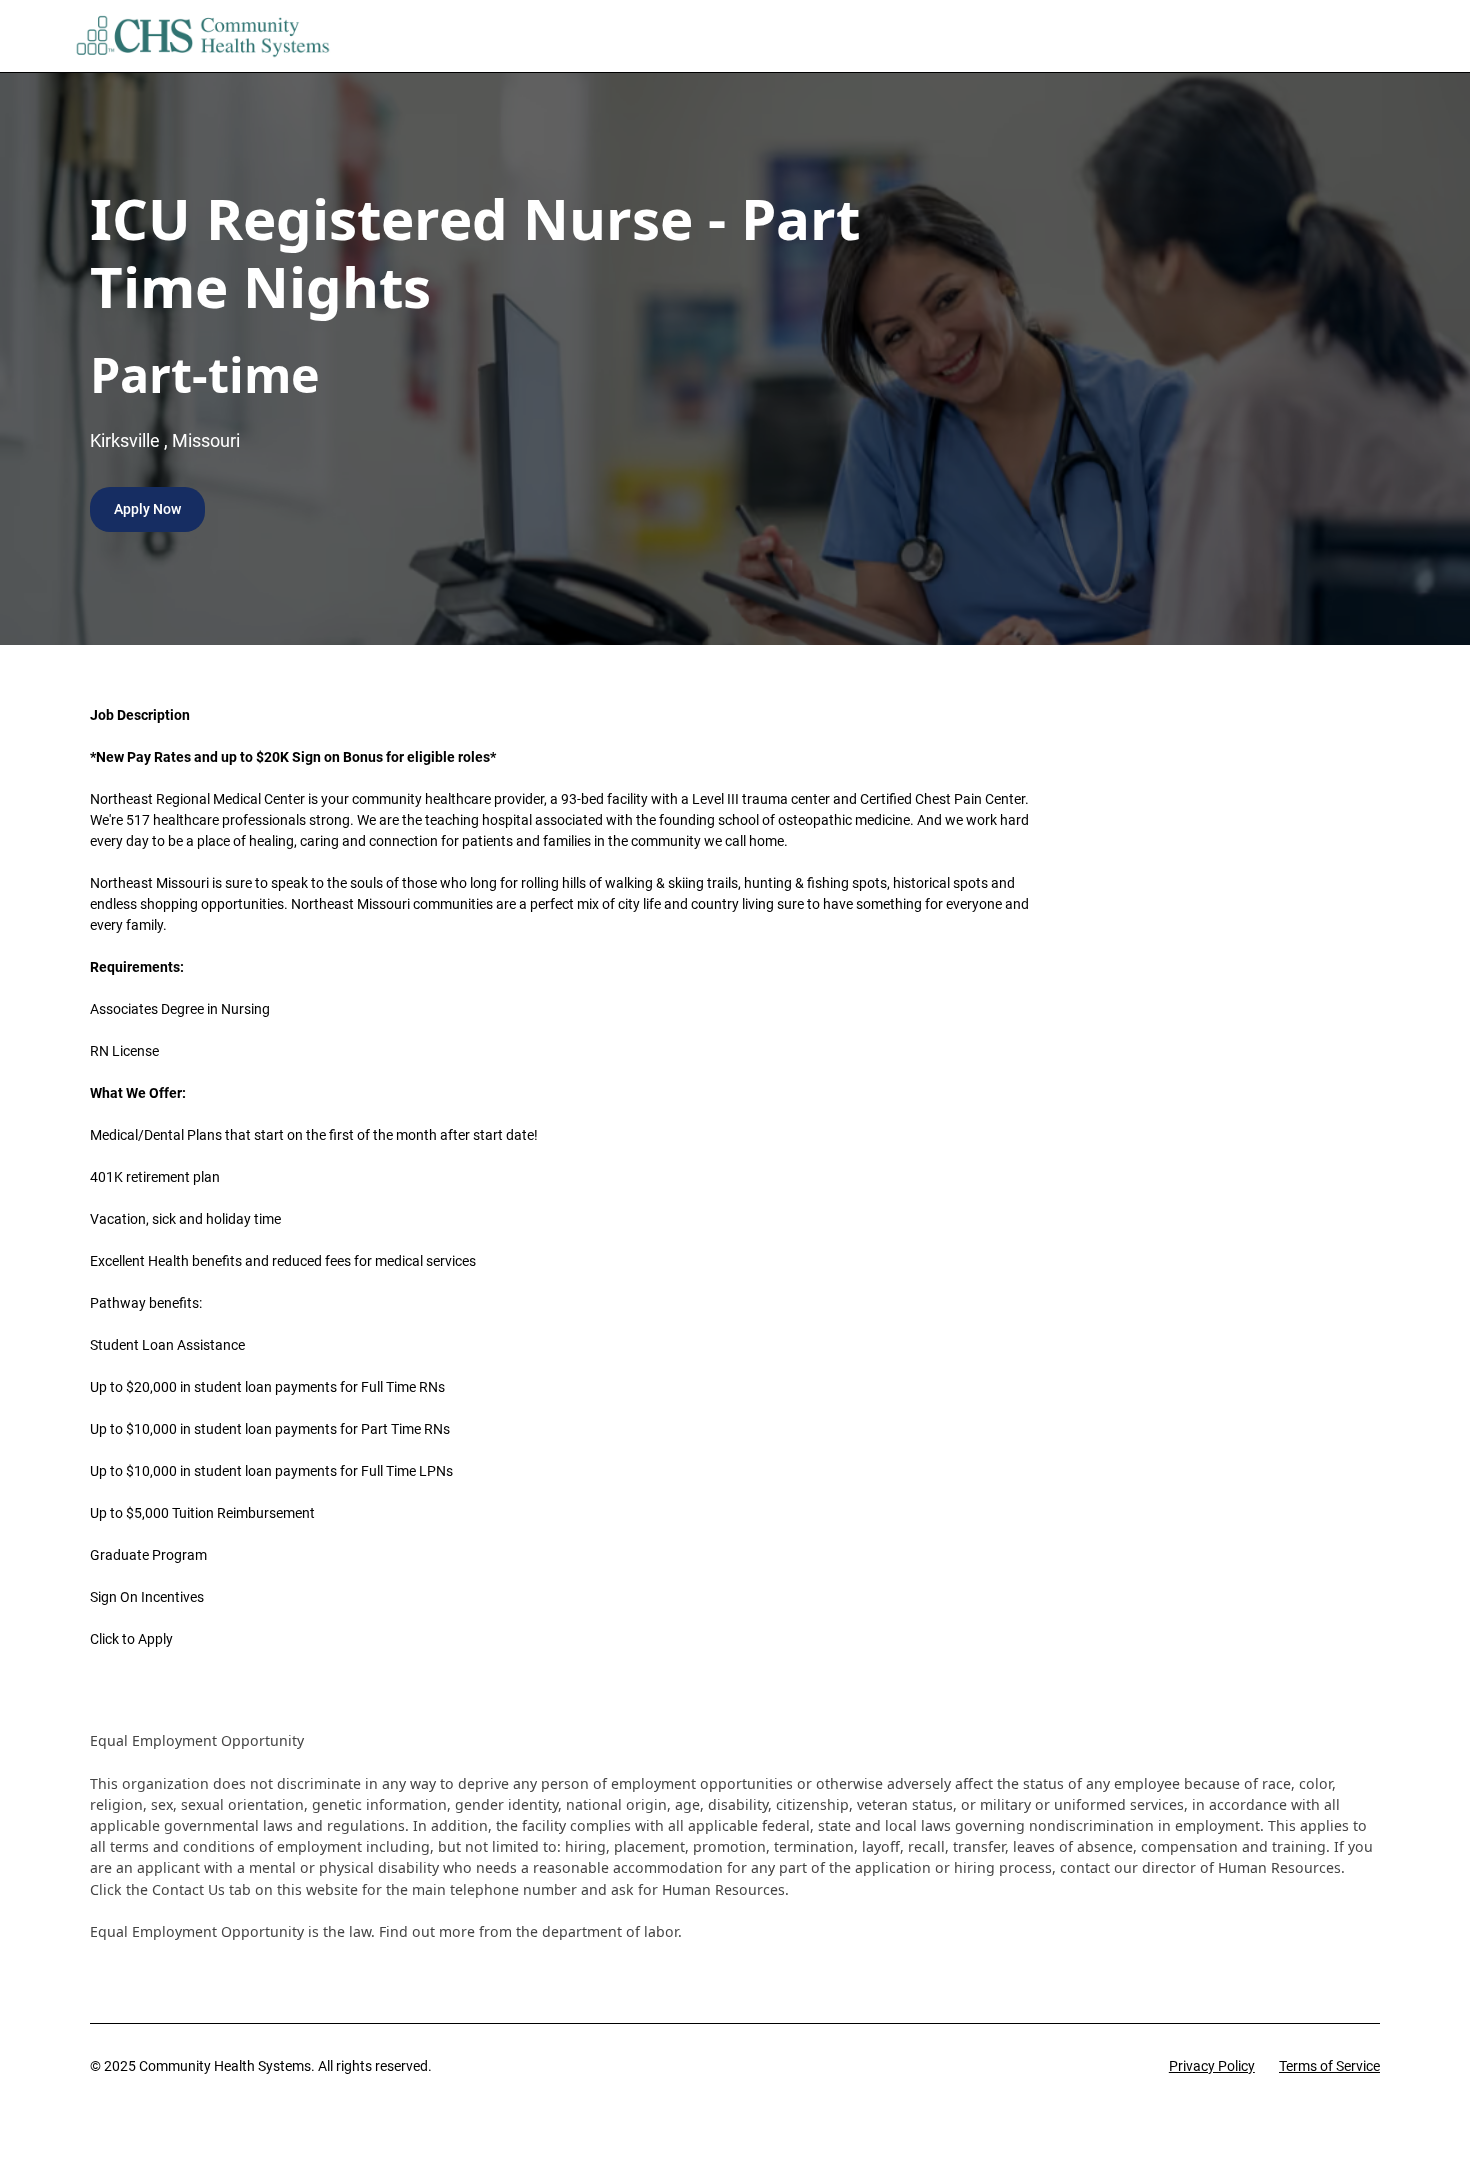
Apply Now (147, 509)
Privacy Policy (1212, 2066)
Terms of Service (1329, 2066)
